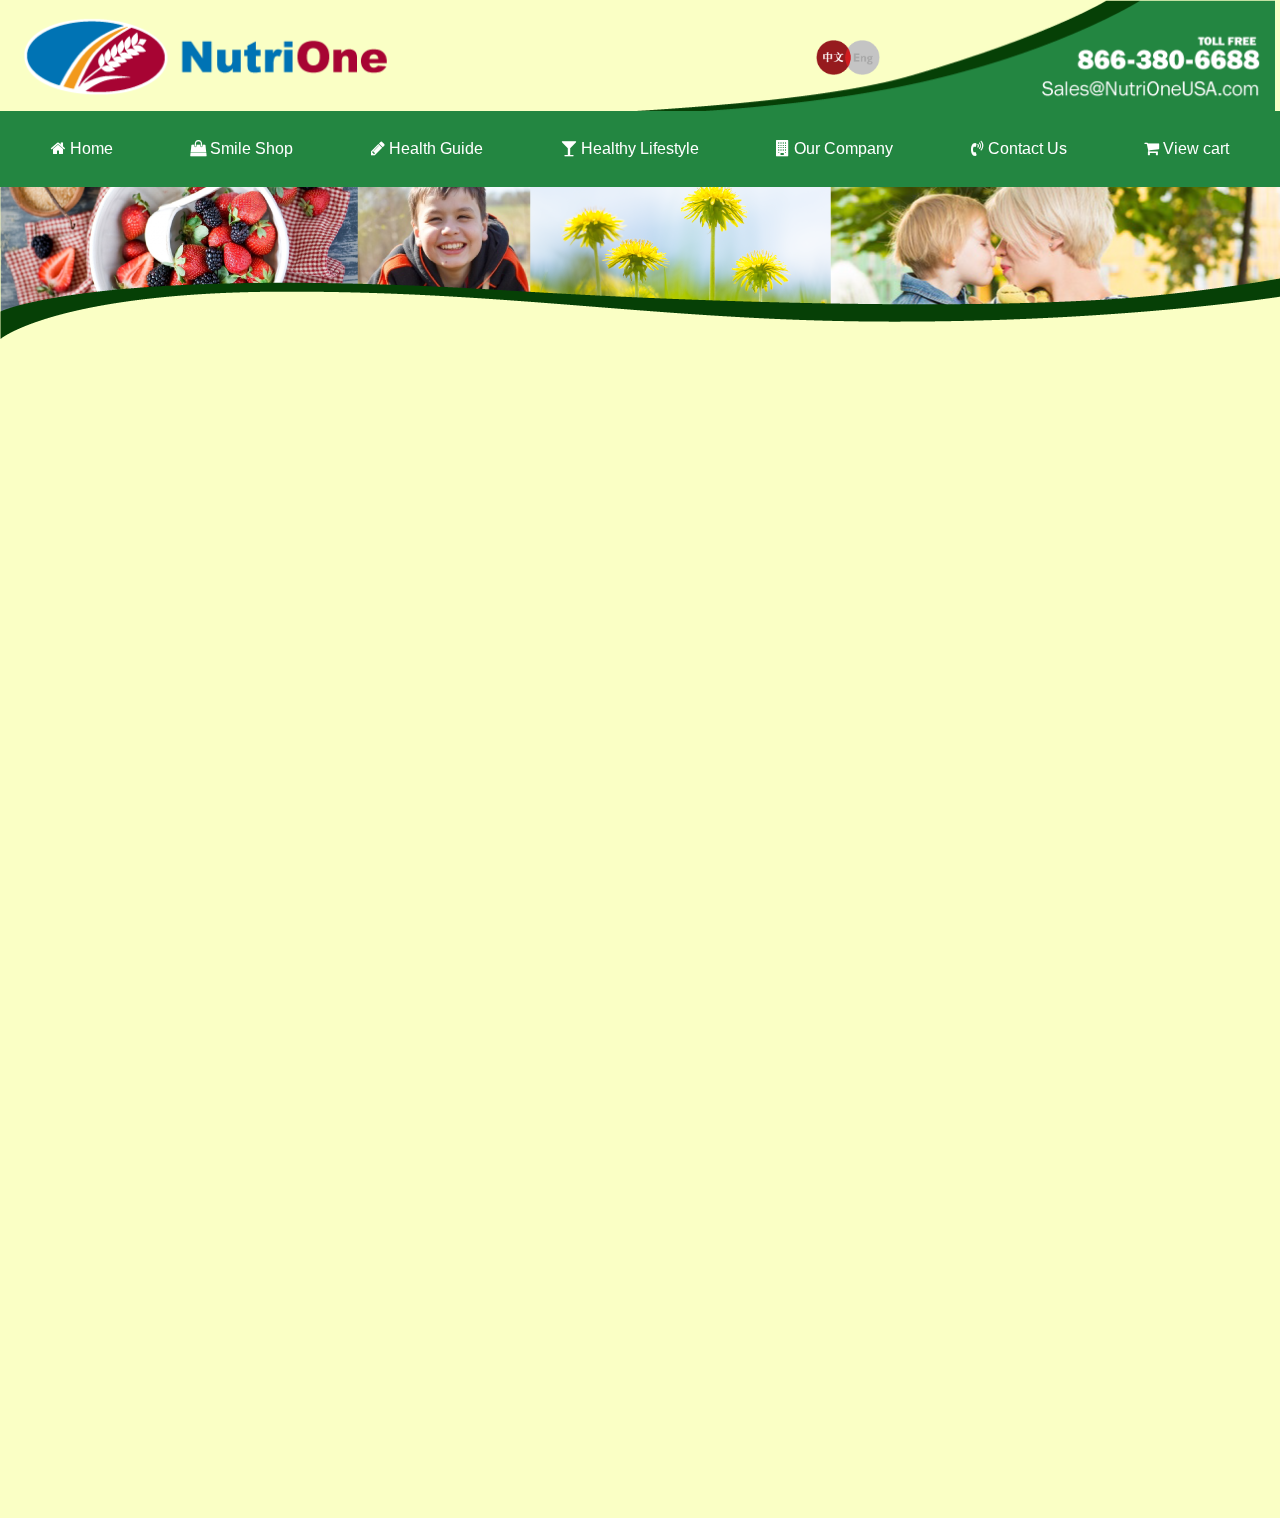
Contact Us (1027, 148)
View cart (1196, 148)
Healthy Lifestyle (640, 148)
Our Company (843, 148)
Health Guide (436, 148)
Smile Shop (251, 148)
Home (91, 148)
